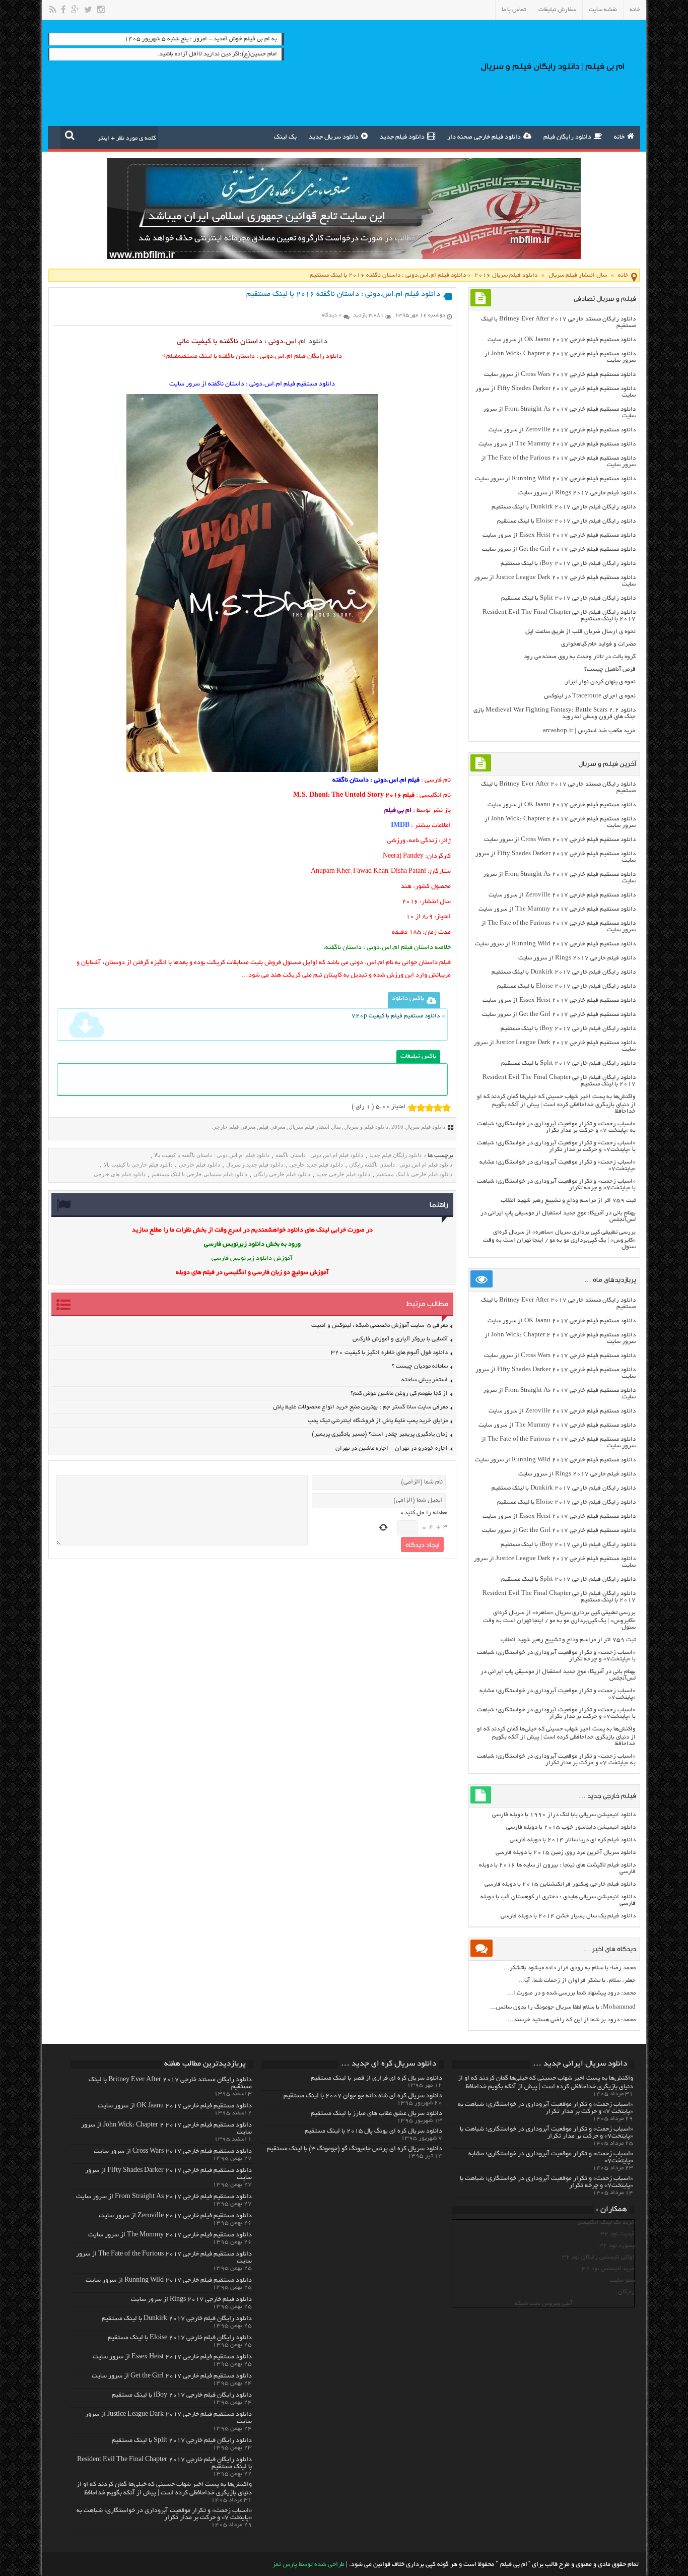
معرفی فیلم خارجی (234, 1127)
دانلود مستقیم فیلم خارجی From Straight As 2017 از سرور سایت (164, 2197)
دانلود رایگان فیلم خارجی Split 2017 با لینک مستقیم (568, 598)
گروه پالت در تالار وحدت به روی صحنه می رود (580, 657)
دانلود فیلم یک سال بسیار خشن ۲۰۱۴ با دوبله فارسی (568, 1916)
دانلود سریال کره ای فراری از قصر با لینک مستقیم (376, 2079)
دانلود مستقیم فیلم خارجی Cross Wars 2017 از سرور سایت (560, 375)
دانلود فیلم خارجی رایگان (282, 1174)
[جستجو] (70, 135)
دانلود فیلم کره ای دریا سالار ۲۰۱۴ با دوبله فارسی (573, 1840)
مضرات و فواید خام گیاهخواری (598, 644)
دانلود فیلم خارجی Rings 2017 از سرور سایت (577, 493)
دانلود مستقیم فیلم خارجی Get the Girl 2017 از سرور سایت (559, 550)
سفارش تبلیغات (557, 10)
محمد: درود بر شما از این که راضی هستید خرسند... (572, 2020)
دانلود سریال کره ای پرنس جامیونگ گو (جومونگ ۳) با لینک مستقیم (355, 2149)
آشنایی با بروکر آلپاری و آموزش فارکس (400, 1339)
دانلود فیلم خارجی (199, 1165)
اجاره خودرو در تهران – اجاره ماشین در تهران (392, 1448)
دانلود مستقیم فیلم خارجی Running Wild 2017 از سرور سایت (555, 479)
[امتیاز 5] (446, 1108)
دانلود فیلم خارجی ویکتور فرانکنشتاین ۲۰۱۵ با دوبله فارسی (560, 1884)
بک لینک (285, 138)
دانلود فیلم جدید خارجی (316, 1165)
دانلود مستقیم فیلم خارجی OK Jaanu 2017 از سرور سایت (562, 340)
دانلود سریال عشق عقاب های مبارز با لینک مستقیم (376, 2114)
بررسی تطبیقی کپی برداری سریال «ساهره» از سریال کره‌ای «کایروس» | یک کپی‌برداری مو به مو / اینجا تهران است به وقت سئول (559, 1240)
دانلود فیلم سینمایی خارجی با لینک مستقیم (199, 1174)
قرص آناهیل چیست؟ (610, 669)
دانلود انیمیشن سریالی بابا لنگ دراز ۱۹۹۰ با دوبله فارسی (564, 1815)
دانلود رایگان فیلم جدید (395, 1155)
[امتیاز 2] (421, 1108)
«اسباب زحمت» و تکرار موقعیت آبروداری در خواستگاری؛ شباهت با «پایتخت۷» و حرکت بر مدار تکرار (556, 1146)
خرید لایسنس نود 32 (608, 2269)
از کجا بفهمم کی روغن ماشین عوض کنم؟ (399, 1394)
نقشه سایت (603, 10)
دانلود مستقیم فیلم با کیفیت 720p (396, 1016)
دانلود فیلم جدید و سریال (255, 1165)
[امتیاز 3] (429, 1108)
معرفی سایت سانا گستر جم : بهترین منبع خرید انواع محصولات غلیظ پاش (360, 1407)
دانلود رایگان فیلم (567, 138)
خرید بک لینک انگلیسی (606, 2223)
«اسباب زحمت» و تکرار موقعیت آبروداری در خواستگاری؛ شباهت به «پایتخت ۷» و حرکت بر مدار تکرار (556, 1127)
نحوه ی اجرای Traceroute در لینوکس (590, 696)
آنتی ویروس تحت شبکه (543, 2304)
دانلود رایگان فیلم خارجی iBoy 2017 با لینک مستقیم (568, 564)
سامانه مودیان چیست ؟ (420, 1366)
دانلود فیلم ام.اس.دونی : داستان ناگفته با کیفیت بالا (212, 1155)
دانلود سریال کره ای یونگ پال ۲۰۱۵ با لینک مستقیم (373, 2132)
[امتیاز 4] (438, 1108)
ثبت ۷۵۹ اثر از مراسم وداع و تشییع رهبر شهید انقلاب (568, 1201)
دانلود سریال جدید (334, 138)
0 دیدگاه (332, 315)
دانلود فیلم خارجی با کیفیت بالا (138, 1165)
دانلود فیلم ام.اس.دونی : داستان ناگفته (319, 1155)
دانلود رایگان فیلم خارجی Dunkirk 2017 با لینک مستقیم (564, 507)
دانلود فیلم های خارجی (120, 1174)
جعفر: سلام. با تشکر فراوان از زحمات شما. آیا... (577, 1981)
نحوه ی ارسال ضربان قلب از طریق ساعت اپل (580, 632)
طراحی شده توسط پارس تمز (308, 2565)
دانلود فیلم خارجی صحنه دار (484, 138)
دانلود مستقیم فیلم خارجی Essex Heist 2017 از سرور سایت (559, 535)
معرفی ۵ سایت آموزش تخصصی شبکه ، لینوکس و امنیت (380, 1326)
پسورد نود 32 (617, 2246)
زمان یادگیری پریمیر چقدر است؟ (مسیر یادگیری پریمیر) (380, 1434)
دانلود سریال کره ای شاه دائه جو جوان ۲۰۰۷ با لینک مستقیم (363, 2096)
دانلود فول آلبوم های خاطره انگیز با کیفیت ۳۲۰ (389, 1353)
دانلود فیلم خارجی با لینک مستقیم (414, 1174)
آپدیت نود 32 (617, 2234)
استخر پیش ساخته (425, 1380)
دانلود (318, 342)
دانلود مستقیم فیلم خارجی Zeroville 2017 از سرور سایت (562, 430)
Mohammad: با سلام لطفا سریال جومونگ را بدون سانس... (563, 2007)
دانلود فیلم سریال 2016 (506, 275)
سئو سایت (622, 2280)
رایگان (626, 2292)
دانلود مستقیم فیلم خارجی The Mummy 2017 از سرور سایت (557, 444)
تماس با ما (514, 10)
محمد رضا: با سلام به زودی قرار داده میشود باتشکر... (570, 1968)
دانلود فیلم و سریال (366, 1127)
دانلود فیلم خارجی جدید (343, 1174)
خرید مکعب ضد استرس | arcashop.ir (589, 731)
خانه (635, 10)
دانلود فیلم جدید (402, 138)
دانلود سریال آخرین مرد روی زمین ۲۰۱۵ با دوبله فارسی (566, 1853)
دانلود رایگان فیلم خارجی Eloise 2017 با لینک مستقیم (566, 521)
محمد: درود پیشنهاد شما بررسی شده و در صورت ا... (571, 1993)
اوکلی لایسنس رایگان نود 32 (598, 2257)
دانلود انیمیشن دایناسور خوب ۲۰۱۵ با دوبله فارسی (571, 1827)
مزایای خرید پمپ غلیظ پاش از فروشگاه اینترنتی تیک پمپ (378, 1421)
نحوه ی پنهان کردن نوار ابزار (600, 682)
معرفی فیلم (272, 1127)
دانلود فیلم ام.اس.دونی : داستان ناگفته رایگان (401, 1165)
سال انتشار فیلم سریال (578, 275)
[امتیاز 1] (412, 1108)
